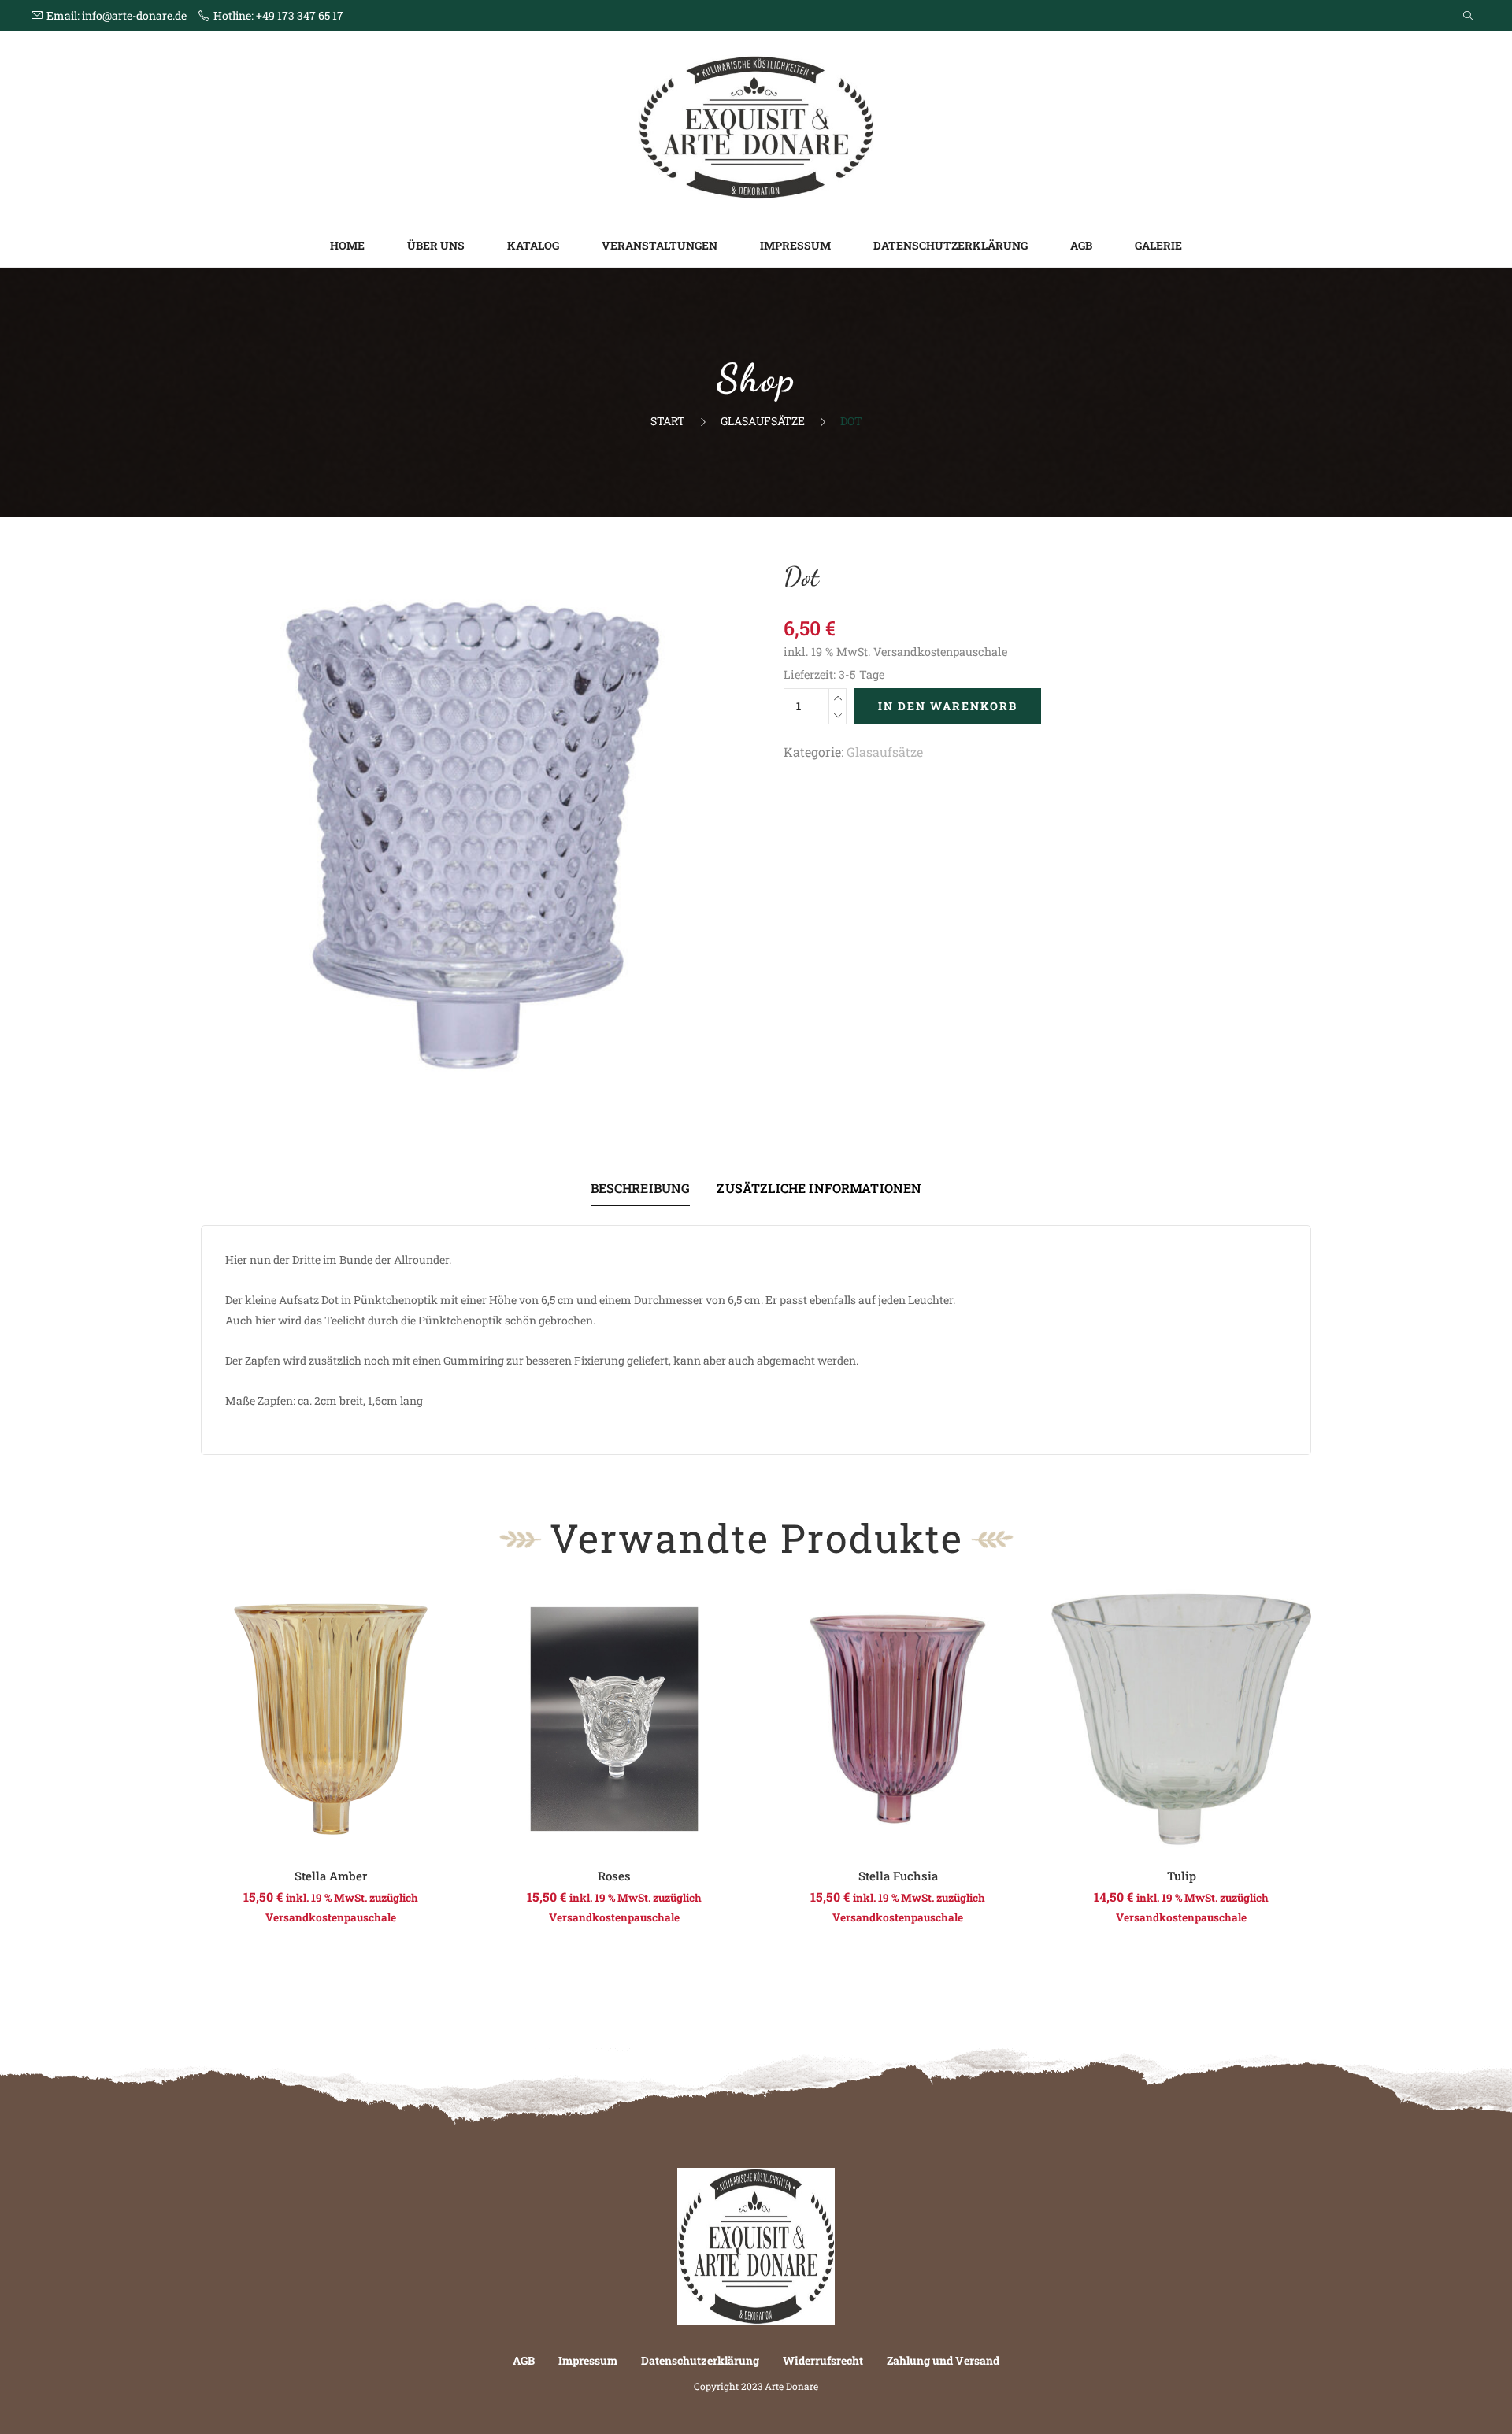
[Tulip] (1181, 1719)
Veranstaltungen (660, 245)
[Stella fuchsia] (898, 1719)
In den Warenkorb (948, 706)
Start (668, 421)
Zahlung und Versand (943, 2360)
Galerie (1158, 245)
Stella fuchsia (898, 1876)
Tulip (1182, 1876)
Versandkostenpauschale (940, 652)
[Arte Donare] (756, 126)
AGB (1081, 245)
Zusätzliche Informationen (819, 1188)
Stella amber (331, 1876)
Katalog (533, 245)
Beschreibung (641, 1188)
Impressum (795, 245)
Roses (614, 1876)
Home (347, 245)
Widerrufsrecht (823, 2360)
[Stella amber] (331, 1719)
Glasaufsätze (763, 421)
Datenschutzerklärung (951, 245)
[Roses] (614, 1719)
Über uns (436, 245)
